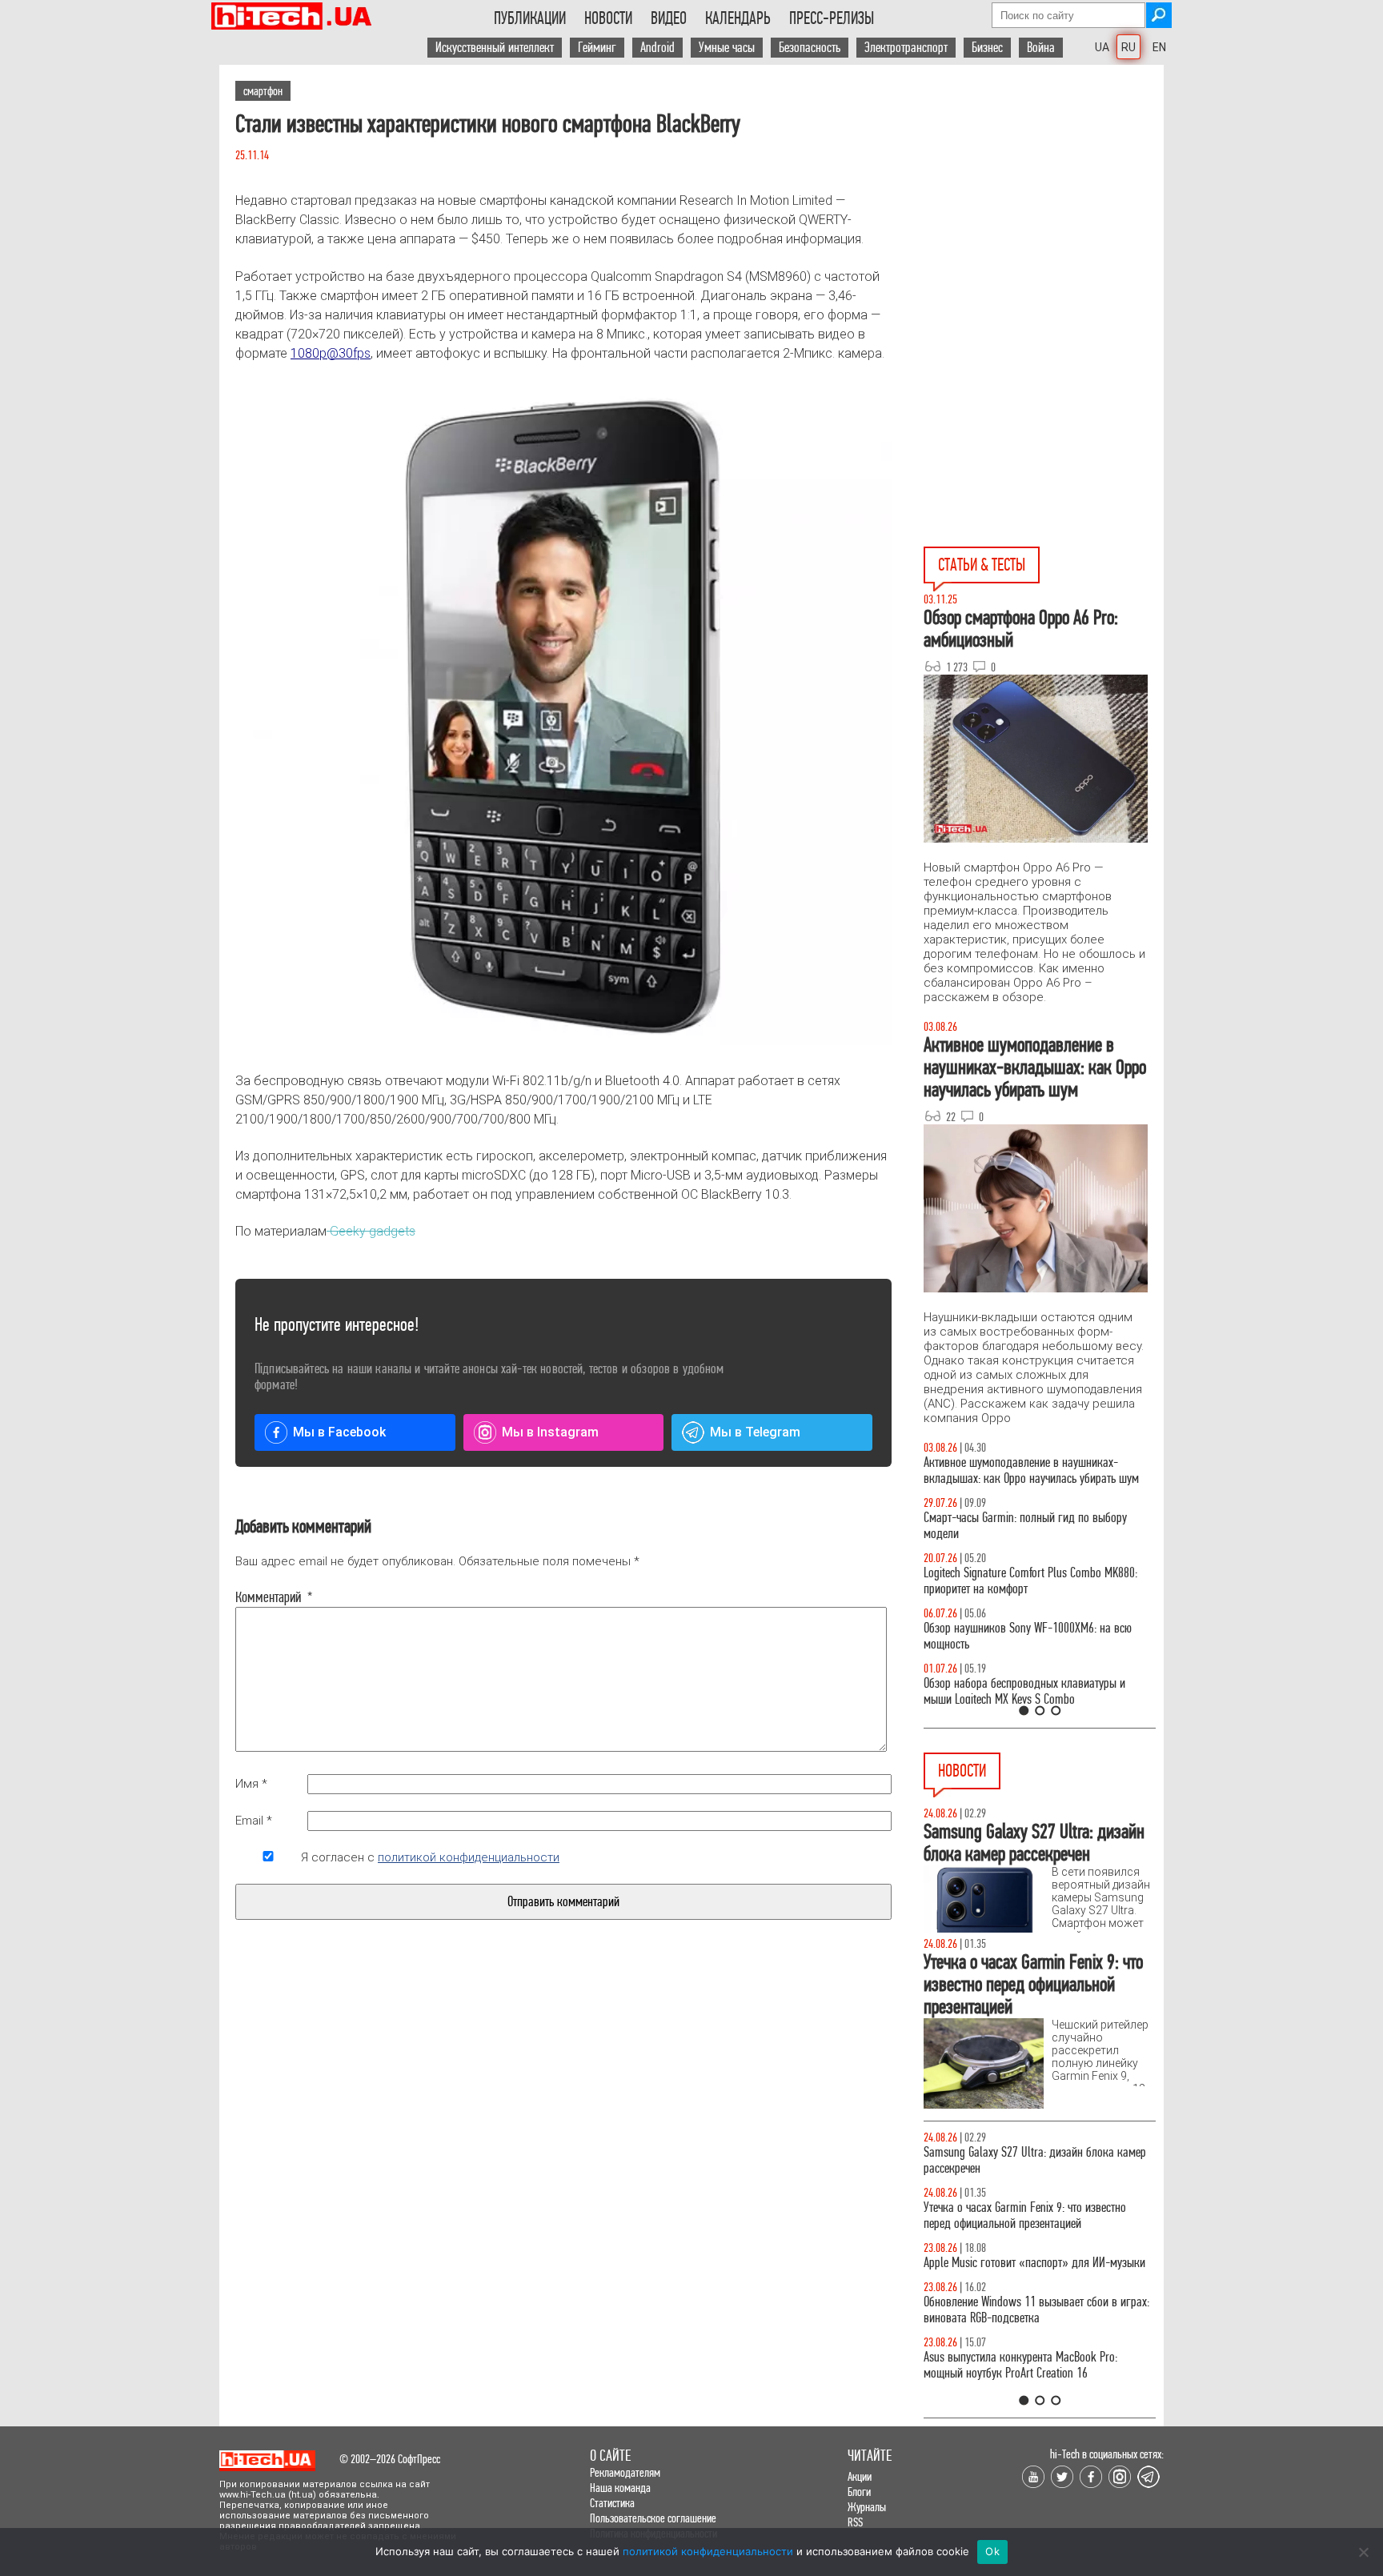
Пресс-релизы (832, 18)
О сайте (610, 2456)
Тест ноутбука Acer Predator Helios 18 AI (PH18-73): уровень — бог (1032, 1691)
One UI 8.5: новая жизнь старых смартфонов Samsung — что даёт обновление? (1026, 1470)
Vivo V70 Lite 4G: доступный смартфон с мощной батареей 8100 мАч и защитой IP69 (1035, 2381)
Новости (608, 18)
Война (1041, 48)
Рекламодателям (625, 2472)
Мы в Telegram (755, 1432)
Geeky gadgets (371, 1231)
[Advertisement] (1044, 209)
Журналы (867, 2507)
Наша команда (620, 2488)
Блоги (859, 2492)
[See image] (563, 717)
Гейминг (597, 48)
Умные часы (727, 48)
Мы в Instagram (550, 1432)
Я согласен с (430, 1857)
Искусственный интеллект (495, 48)
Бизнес (987, 48)
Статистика (612, 2503)
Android (657, 48)
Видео (669, 18)
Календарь (738, 18)
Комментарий (268, 1597)
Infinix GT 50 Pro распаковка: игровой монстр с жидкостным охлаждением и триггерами (1033, 1581)
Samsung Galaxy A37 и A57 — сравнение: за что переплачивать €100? (1036, 1636)
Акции (860, 2476)
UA (1102, 47)
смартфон (263, 91)
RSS (855, 2522)
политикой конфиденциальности (469, 1857)
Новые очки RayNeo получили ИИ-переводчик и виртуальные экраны (1034, 2160)
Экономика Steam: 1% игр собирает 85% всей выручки (1031, 2215)
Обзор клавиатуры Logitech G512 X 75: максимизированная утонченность (1012, 1526)
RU (1128, 47)
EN (1159, 47)
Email (254, 1821)
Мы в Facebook (339, 1432)
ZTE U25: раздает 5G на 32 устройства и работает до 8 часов (1038, 2326)
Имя (251, 1784)
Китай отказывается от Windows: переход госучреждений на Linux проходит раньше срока (1037, 2271)
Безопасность (810, 48)
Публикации (530, 18)
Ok (992, 2551)
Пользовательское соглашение (653, 2518)
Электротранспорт (906, 48)
